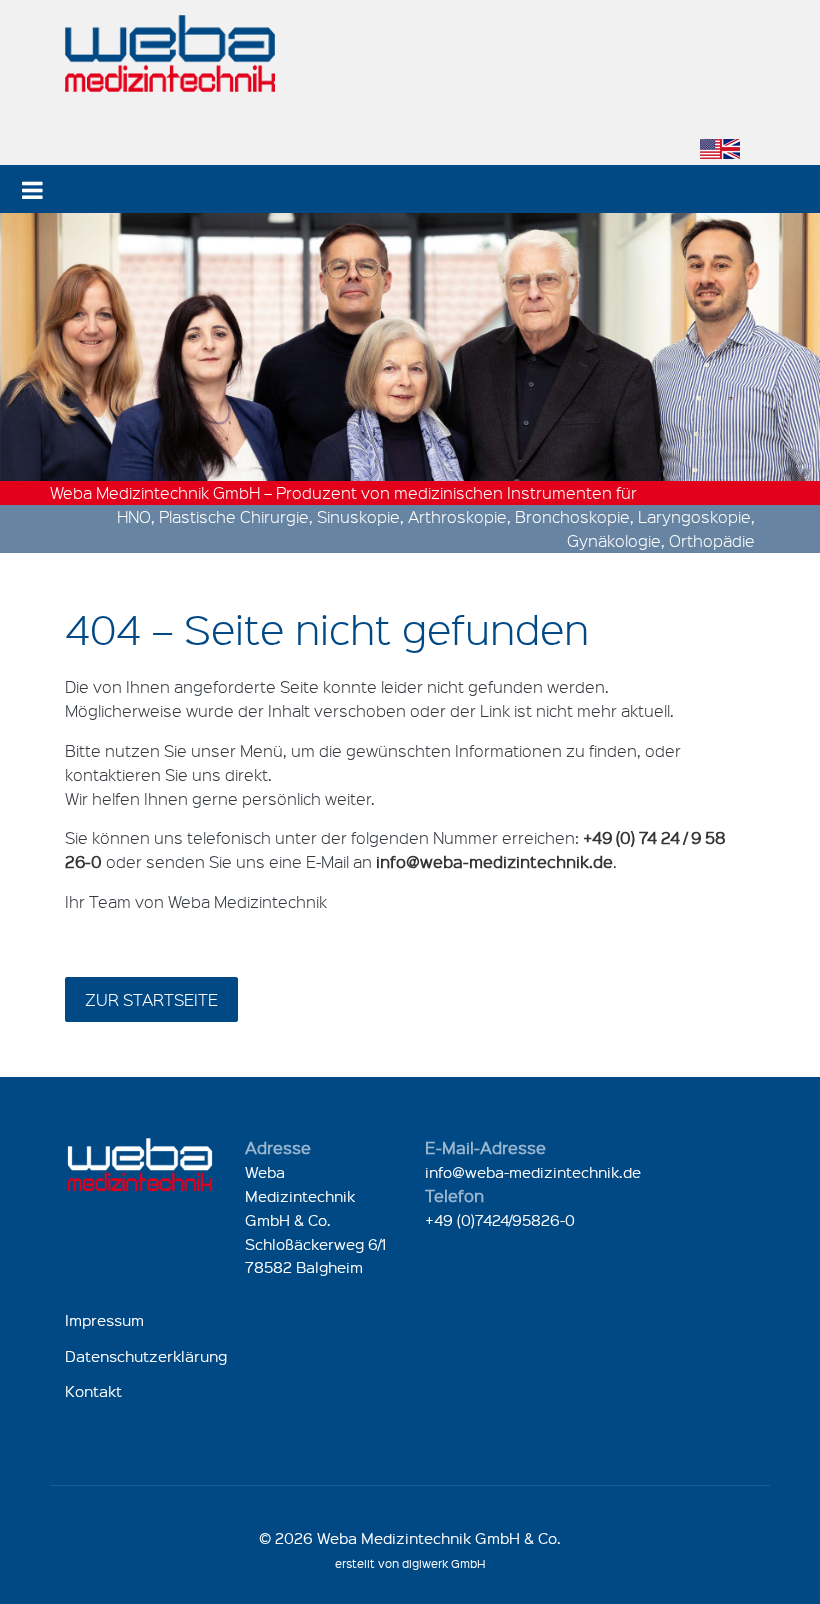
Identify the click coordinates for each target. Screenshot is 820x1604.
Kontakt (93, 1391)
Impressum (104, 1320)
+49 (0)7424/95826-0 (500, 1220)
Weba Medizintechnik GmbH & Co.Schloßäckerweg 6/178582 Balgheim (315, 1219)
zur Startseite (151, 999)
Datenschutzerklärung (146, 1356)
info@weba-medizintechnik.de (533, 1172)
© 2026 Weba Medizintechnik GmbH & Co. (410, 1538)
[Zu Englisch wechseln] (720, 149)
